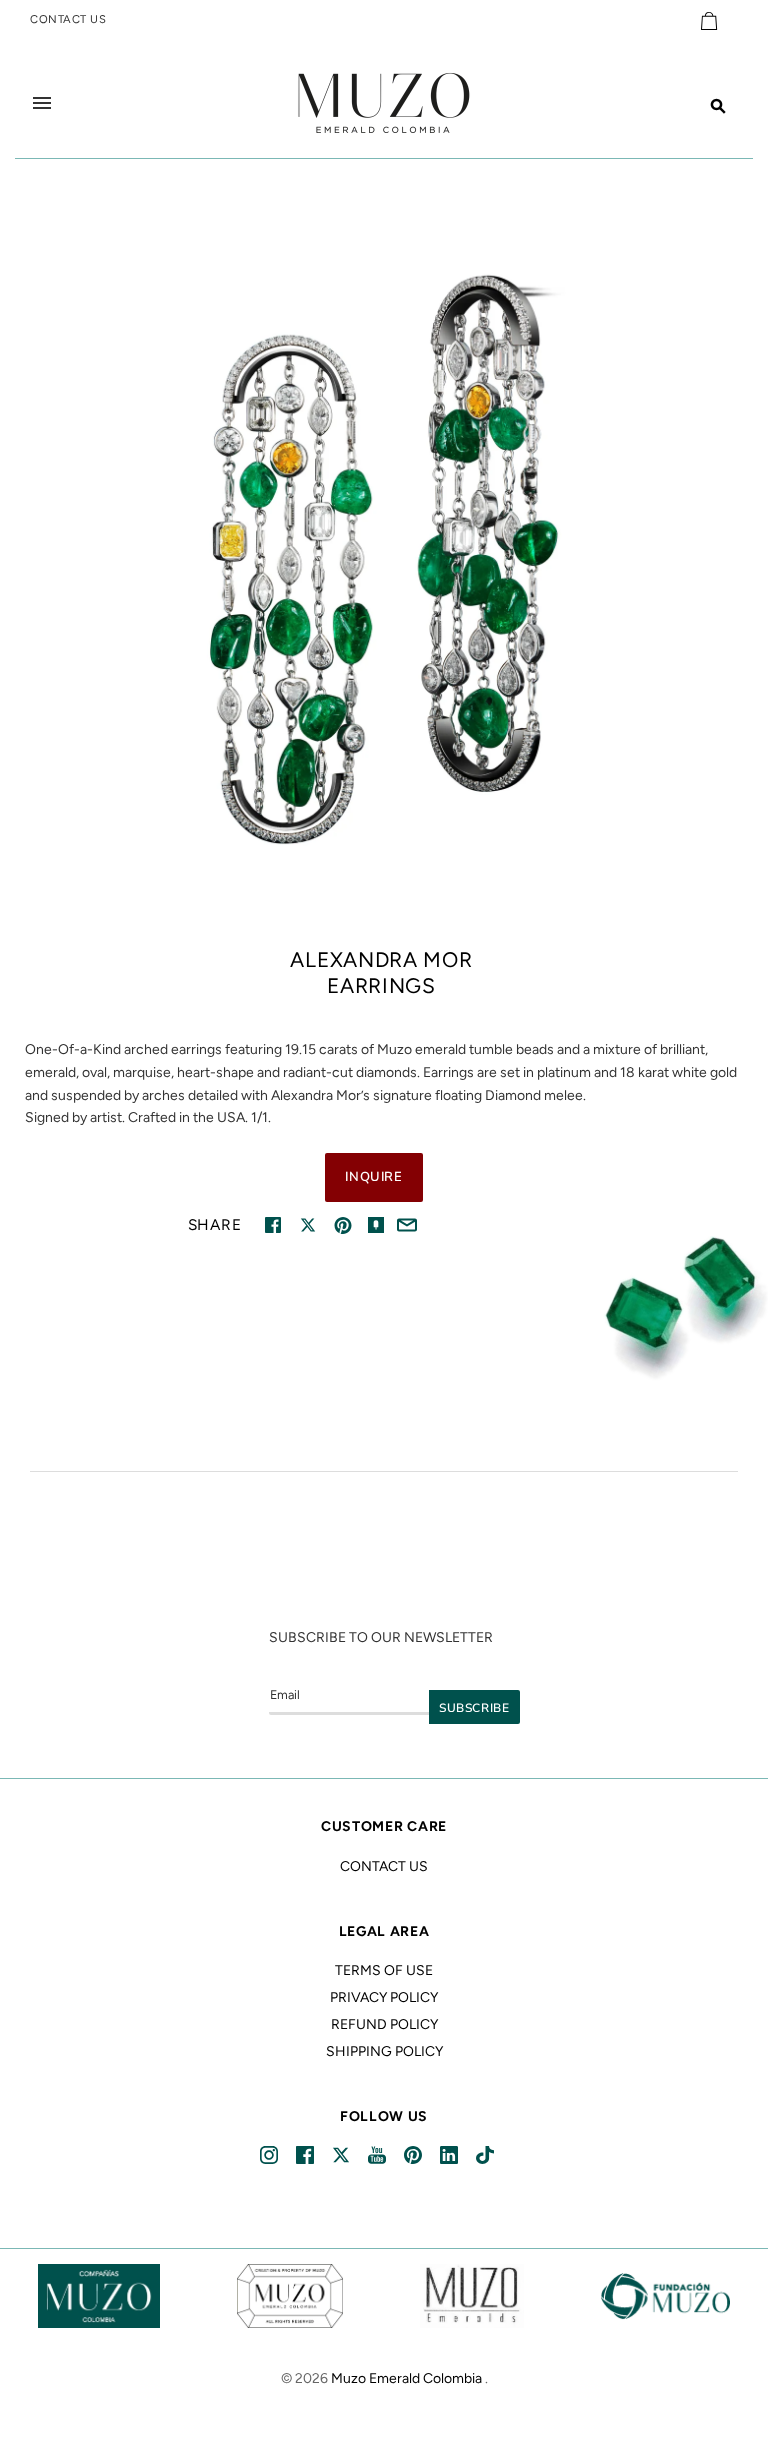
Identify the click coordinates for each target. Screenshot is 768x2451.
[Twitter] (342, 2155)
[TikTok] (486, 2155)
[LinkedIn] (450, 2155)
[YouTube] (378, 2155)
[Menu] (42, 103)
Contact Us (384, 1866)
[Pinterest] (414, 2155)
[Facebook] (306, 2155)
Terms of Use (384, 1970)
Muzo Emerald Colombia (406, 2378)
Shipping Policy (384, 2051)
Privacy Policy (384, 1997)
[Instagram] (270, 2155)
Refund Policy (384, 2024)
